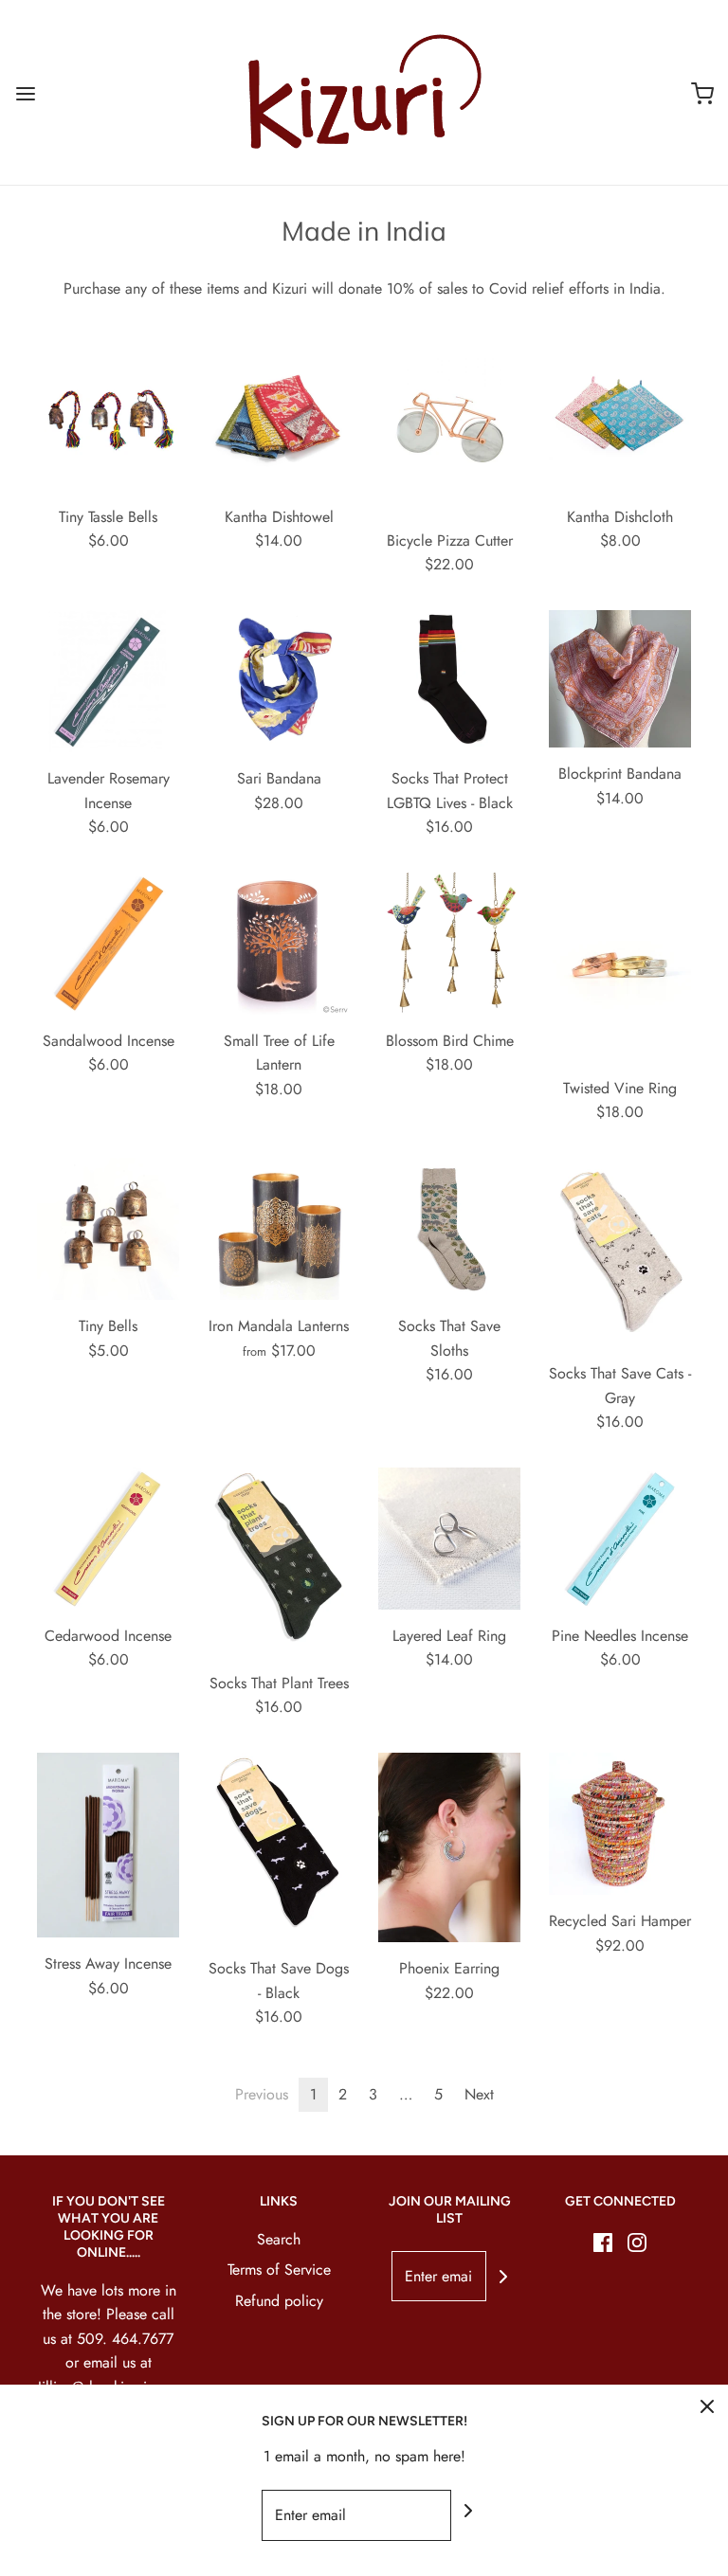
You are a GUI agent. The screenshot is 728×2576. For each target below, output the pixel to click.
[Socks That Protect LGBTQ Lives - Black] (449, 681)
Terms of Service (279, 2270)
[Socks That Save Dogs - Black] (279, 1847)
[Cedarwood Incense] (108, 1539)
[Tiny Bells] (108, 1229)
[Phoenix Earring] (449, 1847)
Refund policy (279, 2301)
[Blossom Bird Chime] (449, 944)
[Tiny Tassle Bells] (108, 420)
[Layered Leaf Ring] (449, 1539)
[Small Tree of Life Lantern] (279, 944)
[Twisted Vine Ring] (620, 967)
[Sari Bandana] (279, 681)
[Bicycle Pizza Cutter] (449, 432)
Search (279, 2239)
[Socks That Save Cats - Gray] (620, 1252)
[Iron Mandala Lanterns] (279, 1229)
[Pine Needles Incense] (620, 1539)
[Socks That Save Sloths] (449, 1229)
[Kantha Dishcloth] (620, 420)
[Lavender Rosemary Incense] (108, 681)
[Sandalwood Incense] (108, 944)
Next (479, 2094)
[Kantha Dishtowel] (279, 420)
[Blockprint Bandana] (620, 679)
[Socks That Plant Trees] (279, 1562)
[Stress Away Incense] (108, 1846)
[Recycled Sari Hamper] (620, 1824)
